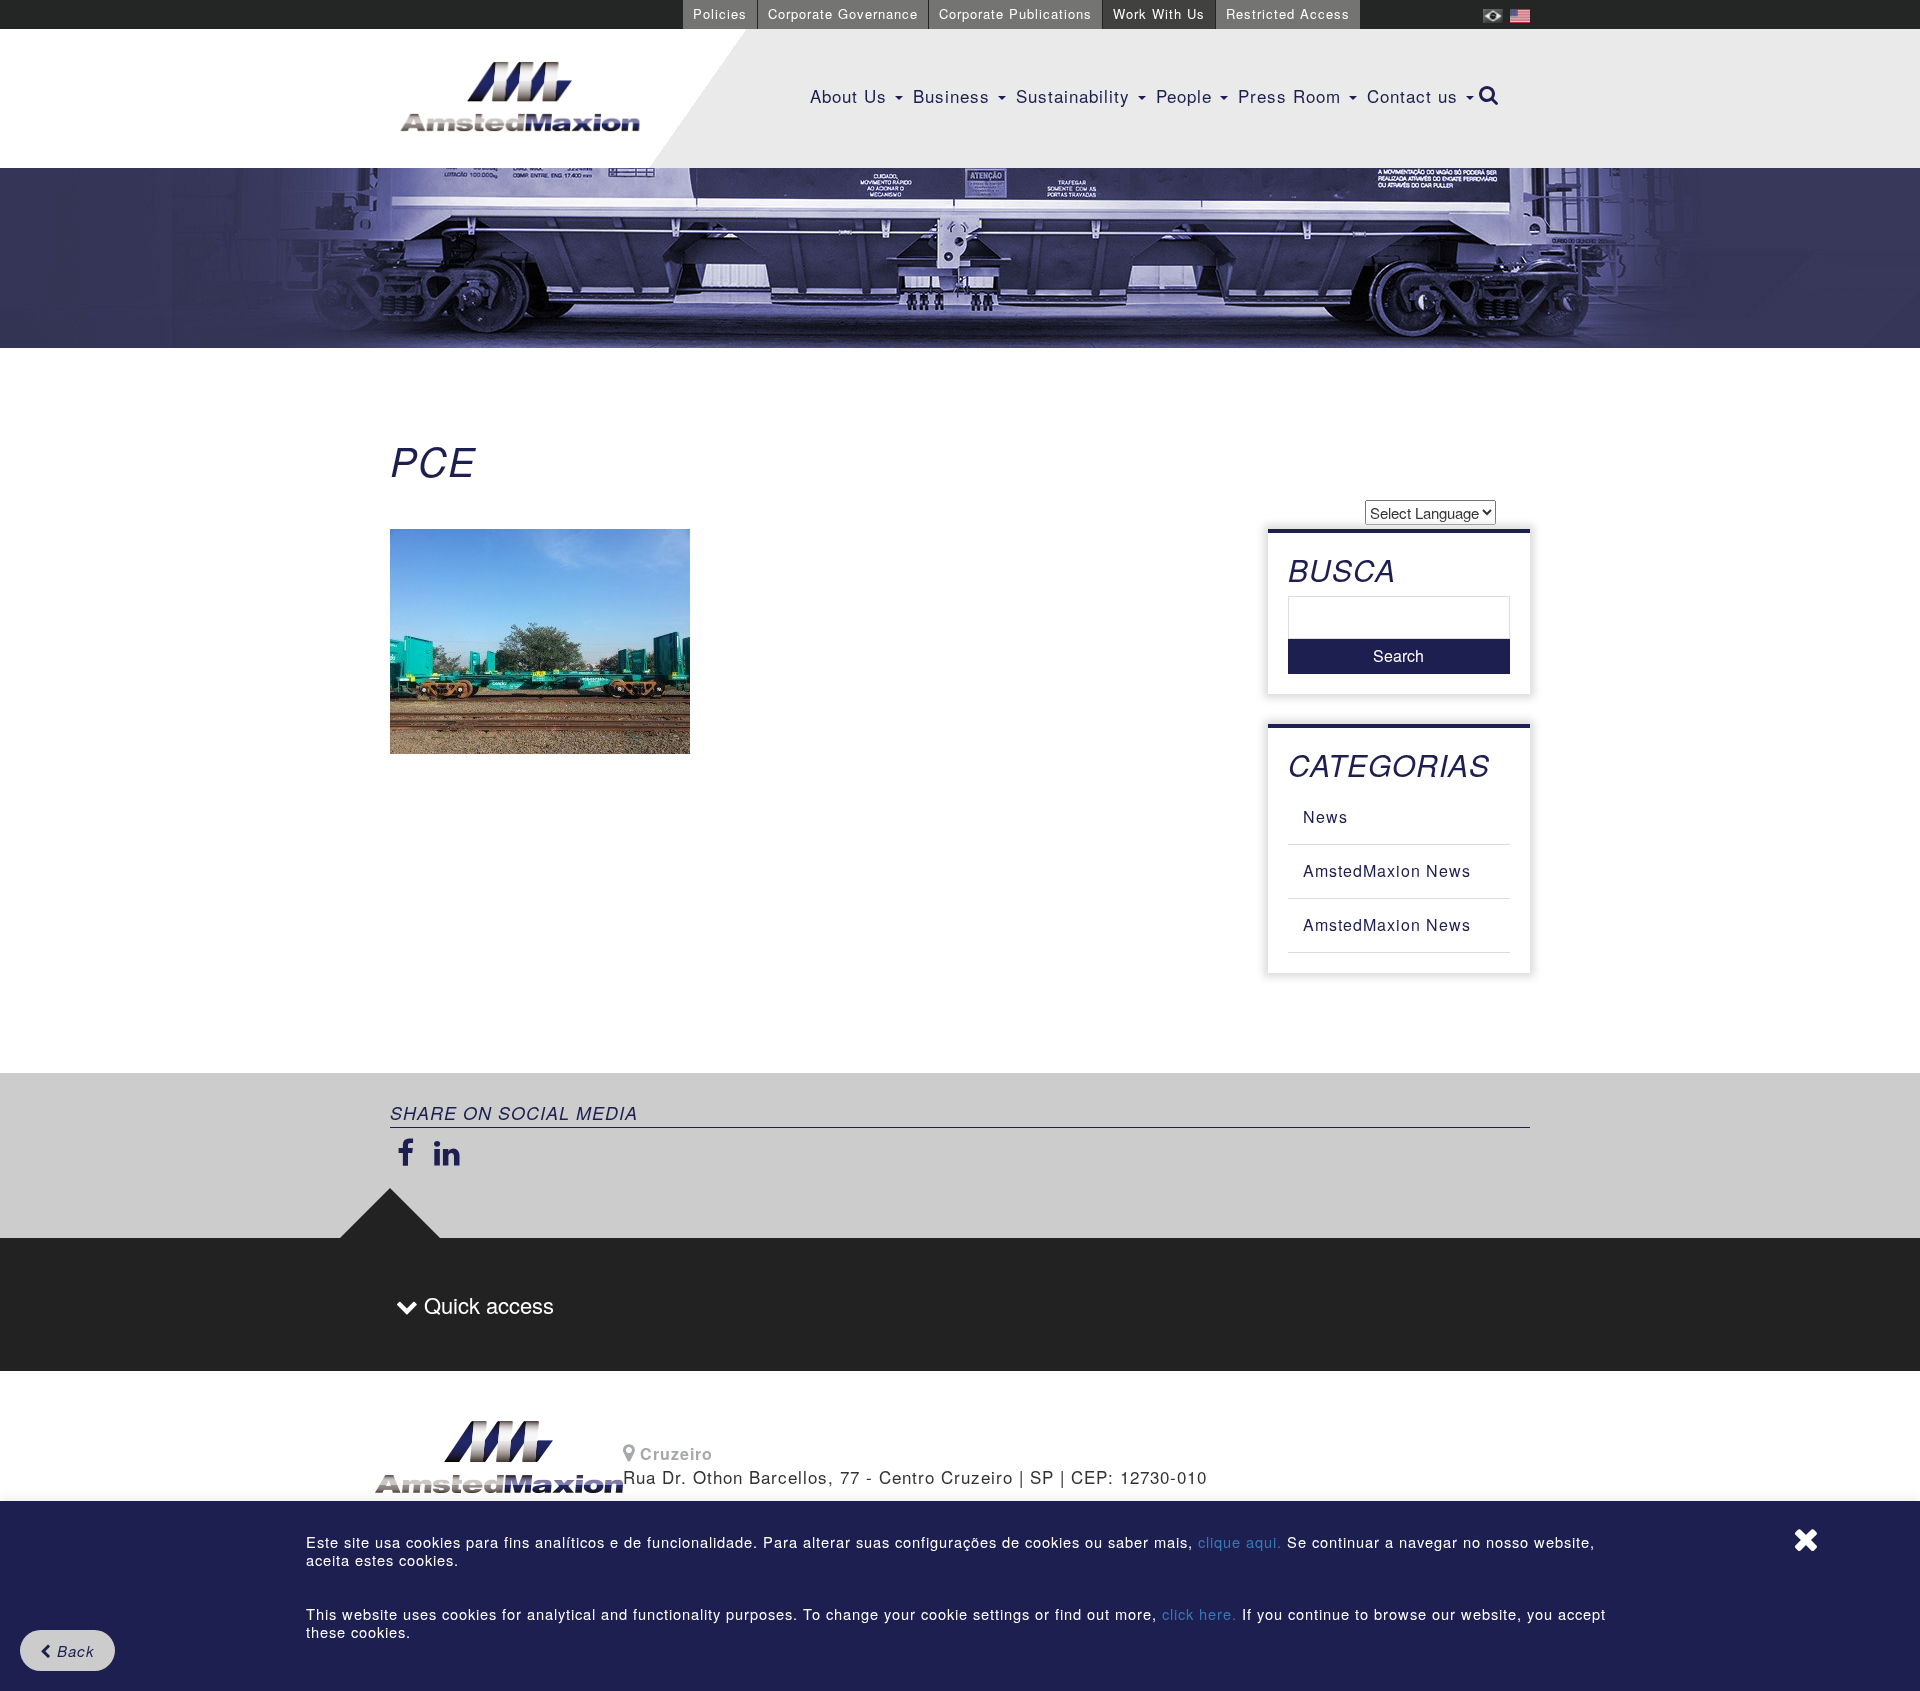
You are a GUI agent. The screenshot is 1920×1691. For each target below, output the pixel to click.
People (1187, 95)
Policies (720, 13)
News (1325, 816)
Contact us (1415, 95)
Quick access (486, 1304)
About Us (851, 95)
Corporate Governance (843, 13)
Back (73, 1650)
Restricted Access (1288, 13)
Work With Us (1159, 13)
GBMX (520, 98)
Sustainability (1076, 95)
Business (954, 95)
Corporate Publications (1015, 13)
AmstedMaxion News (1387, 870)
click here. (1199, 1613)
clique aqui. (1242, 1541)
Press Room (1292, 95)
